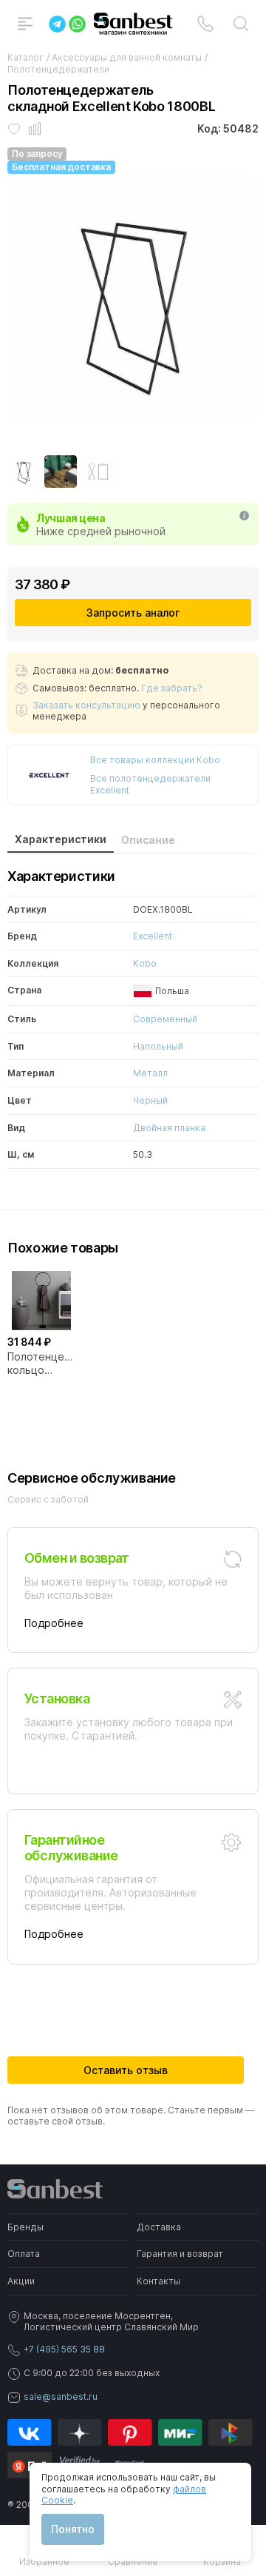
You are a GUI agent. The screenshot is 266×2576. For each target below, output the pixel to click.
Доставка (159, 2227)
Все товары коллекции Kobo (155, 760)
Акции (21, 2281)
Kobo (145, 963)
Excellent (153, 936)
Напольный (158, 1046)
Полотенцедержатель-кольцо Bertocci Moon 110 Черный (41, 1364)
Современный (165, 1019)
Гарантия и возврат (180, 2254)
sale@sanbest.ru (61, 2396)
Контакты (158, 2281)
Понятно (73, 2529)
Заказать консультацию (86, 705)
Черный (150, 1100)
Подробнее (54, 1623)
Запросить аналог (133, 613)
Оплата (24, 2254)
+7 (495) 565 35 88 (64, 2349)
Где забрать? (172, 688)
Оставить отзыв (126, 2070)
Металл (150, 1073)
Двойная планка (169, 1128)
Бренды (25, 2227)
